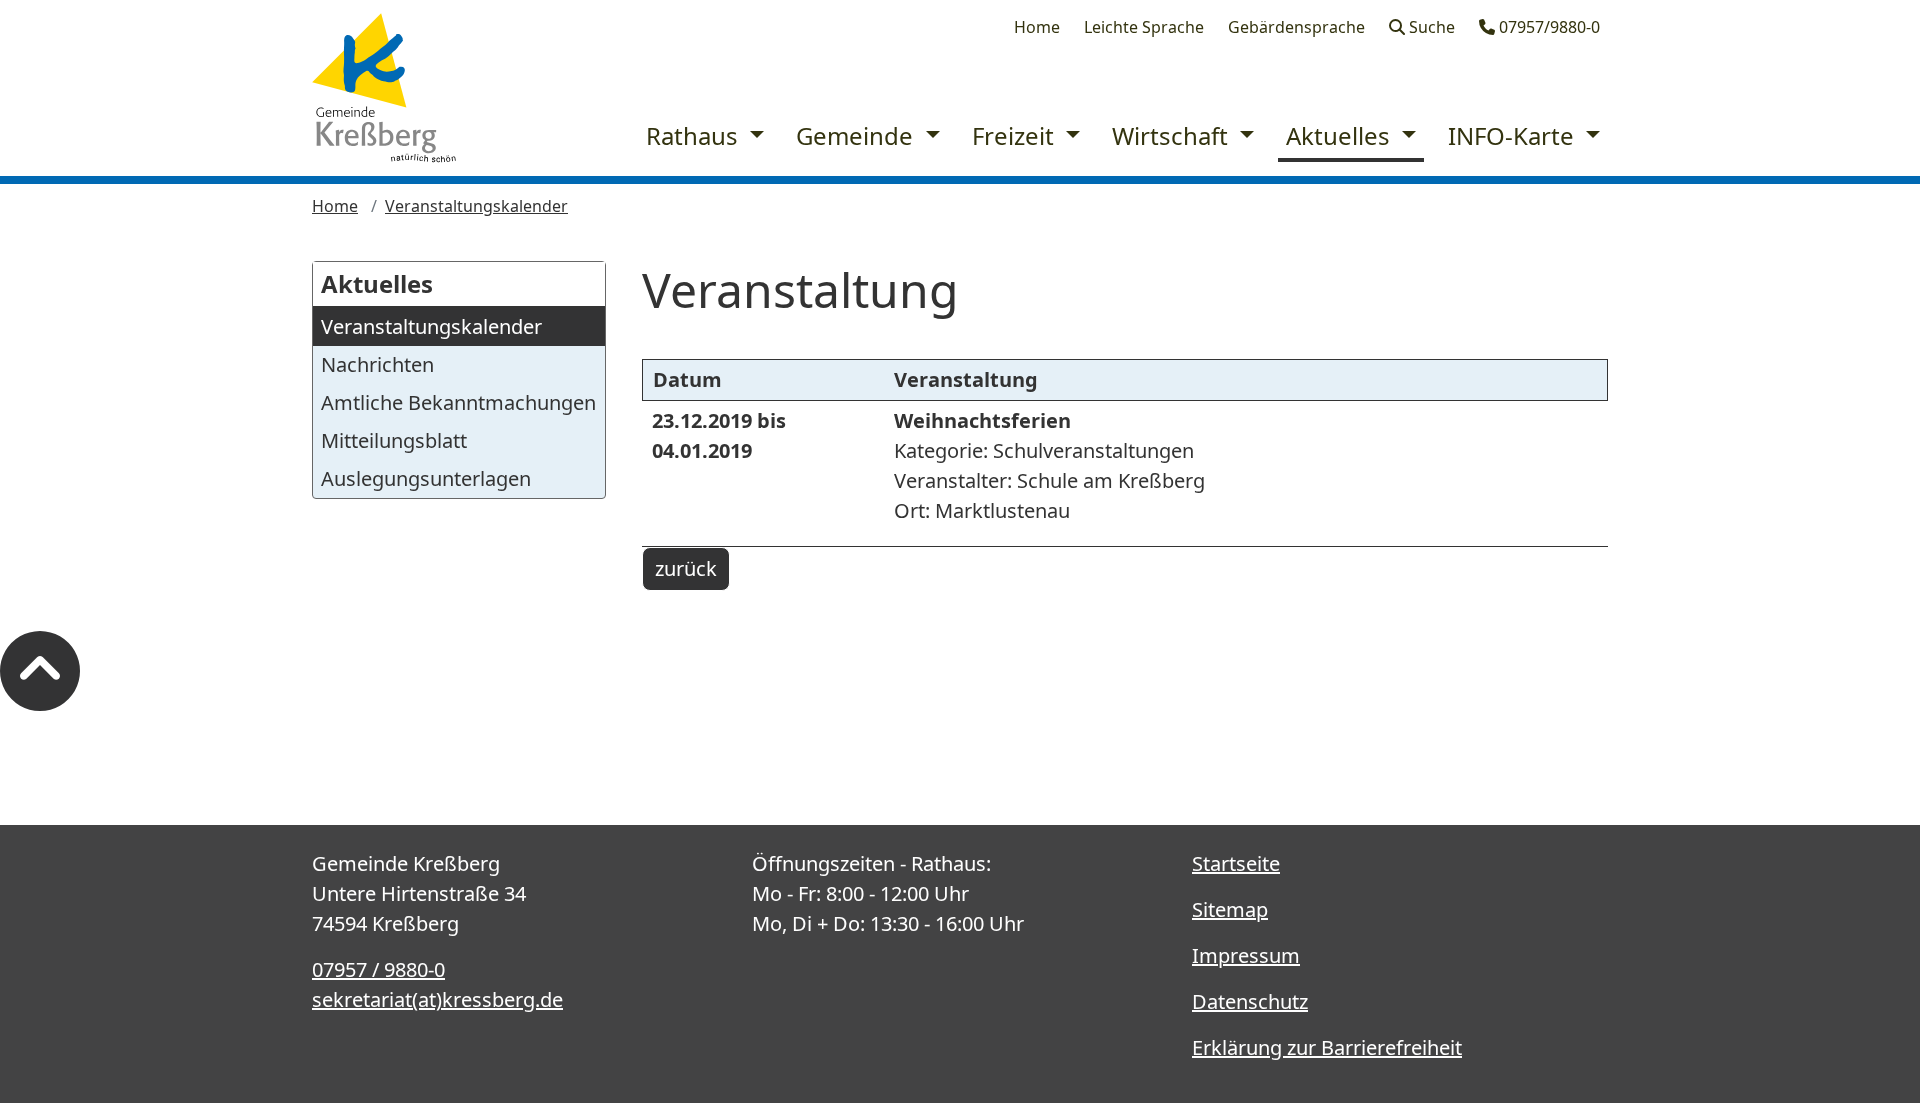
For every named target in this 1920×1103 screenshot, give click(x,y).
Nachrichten (377, 364)
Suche (1430, 27)
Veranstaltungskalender (476, 206)
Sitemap (1230, 909)
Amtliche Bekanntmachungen (458, 402)
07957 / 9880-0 (378, 969)
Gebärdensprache (1296, 27)
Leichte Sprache (1144, 27)
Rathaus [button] (695, 135)
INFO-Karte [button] (1514, 135)
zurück (686, 568)
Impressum (1246, 955)
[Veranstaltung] (384, 88)
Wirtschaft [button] (1173, 135)
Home (1037, 27)
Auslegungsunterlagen (426, 478)
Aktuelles (377, 283)
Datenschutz (1250, 1001)
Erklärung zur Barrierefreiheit (1327, 1047)
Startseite (1236, 863)
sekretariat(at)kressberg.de (437, 999)
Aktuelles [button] (1341, 135)
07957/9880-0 (1547, 27)
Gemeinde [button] (857, 135)
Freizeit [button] (1016, 135)
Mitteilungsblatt (394, 440)
